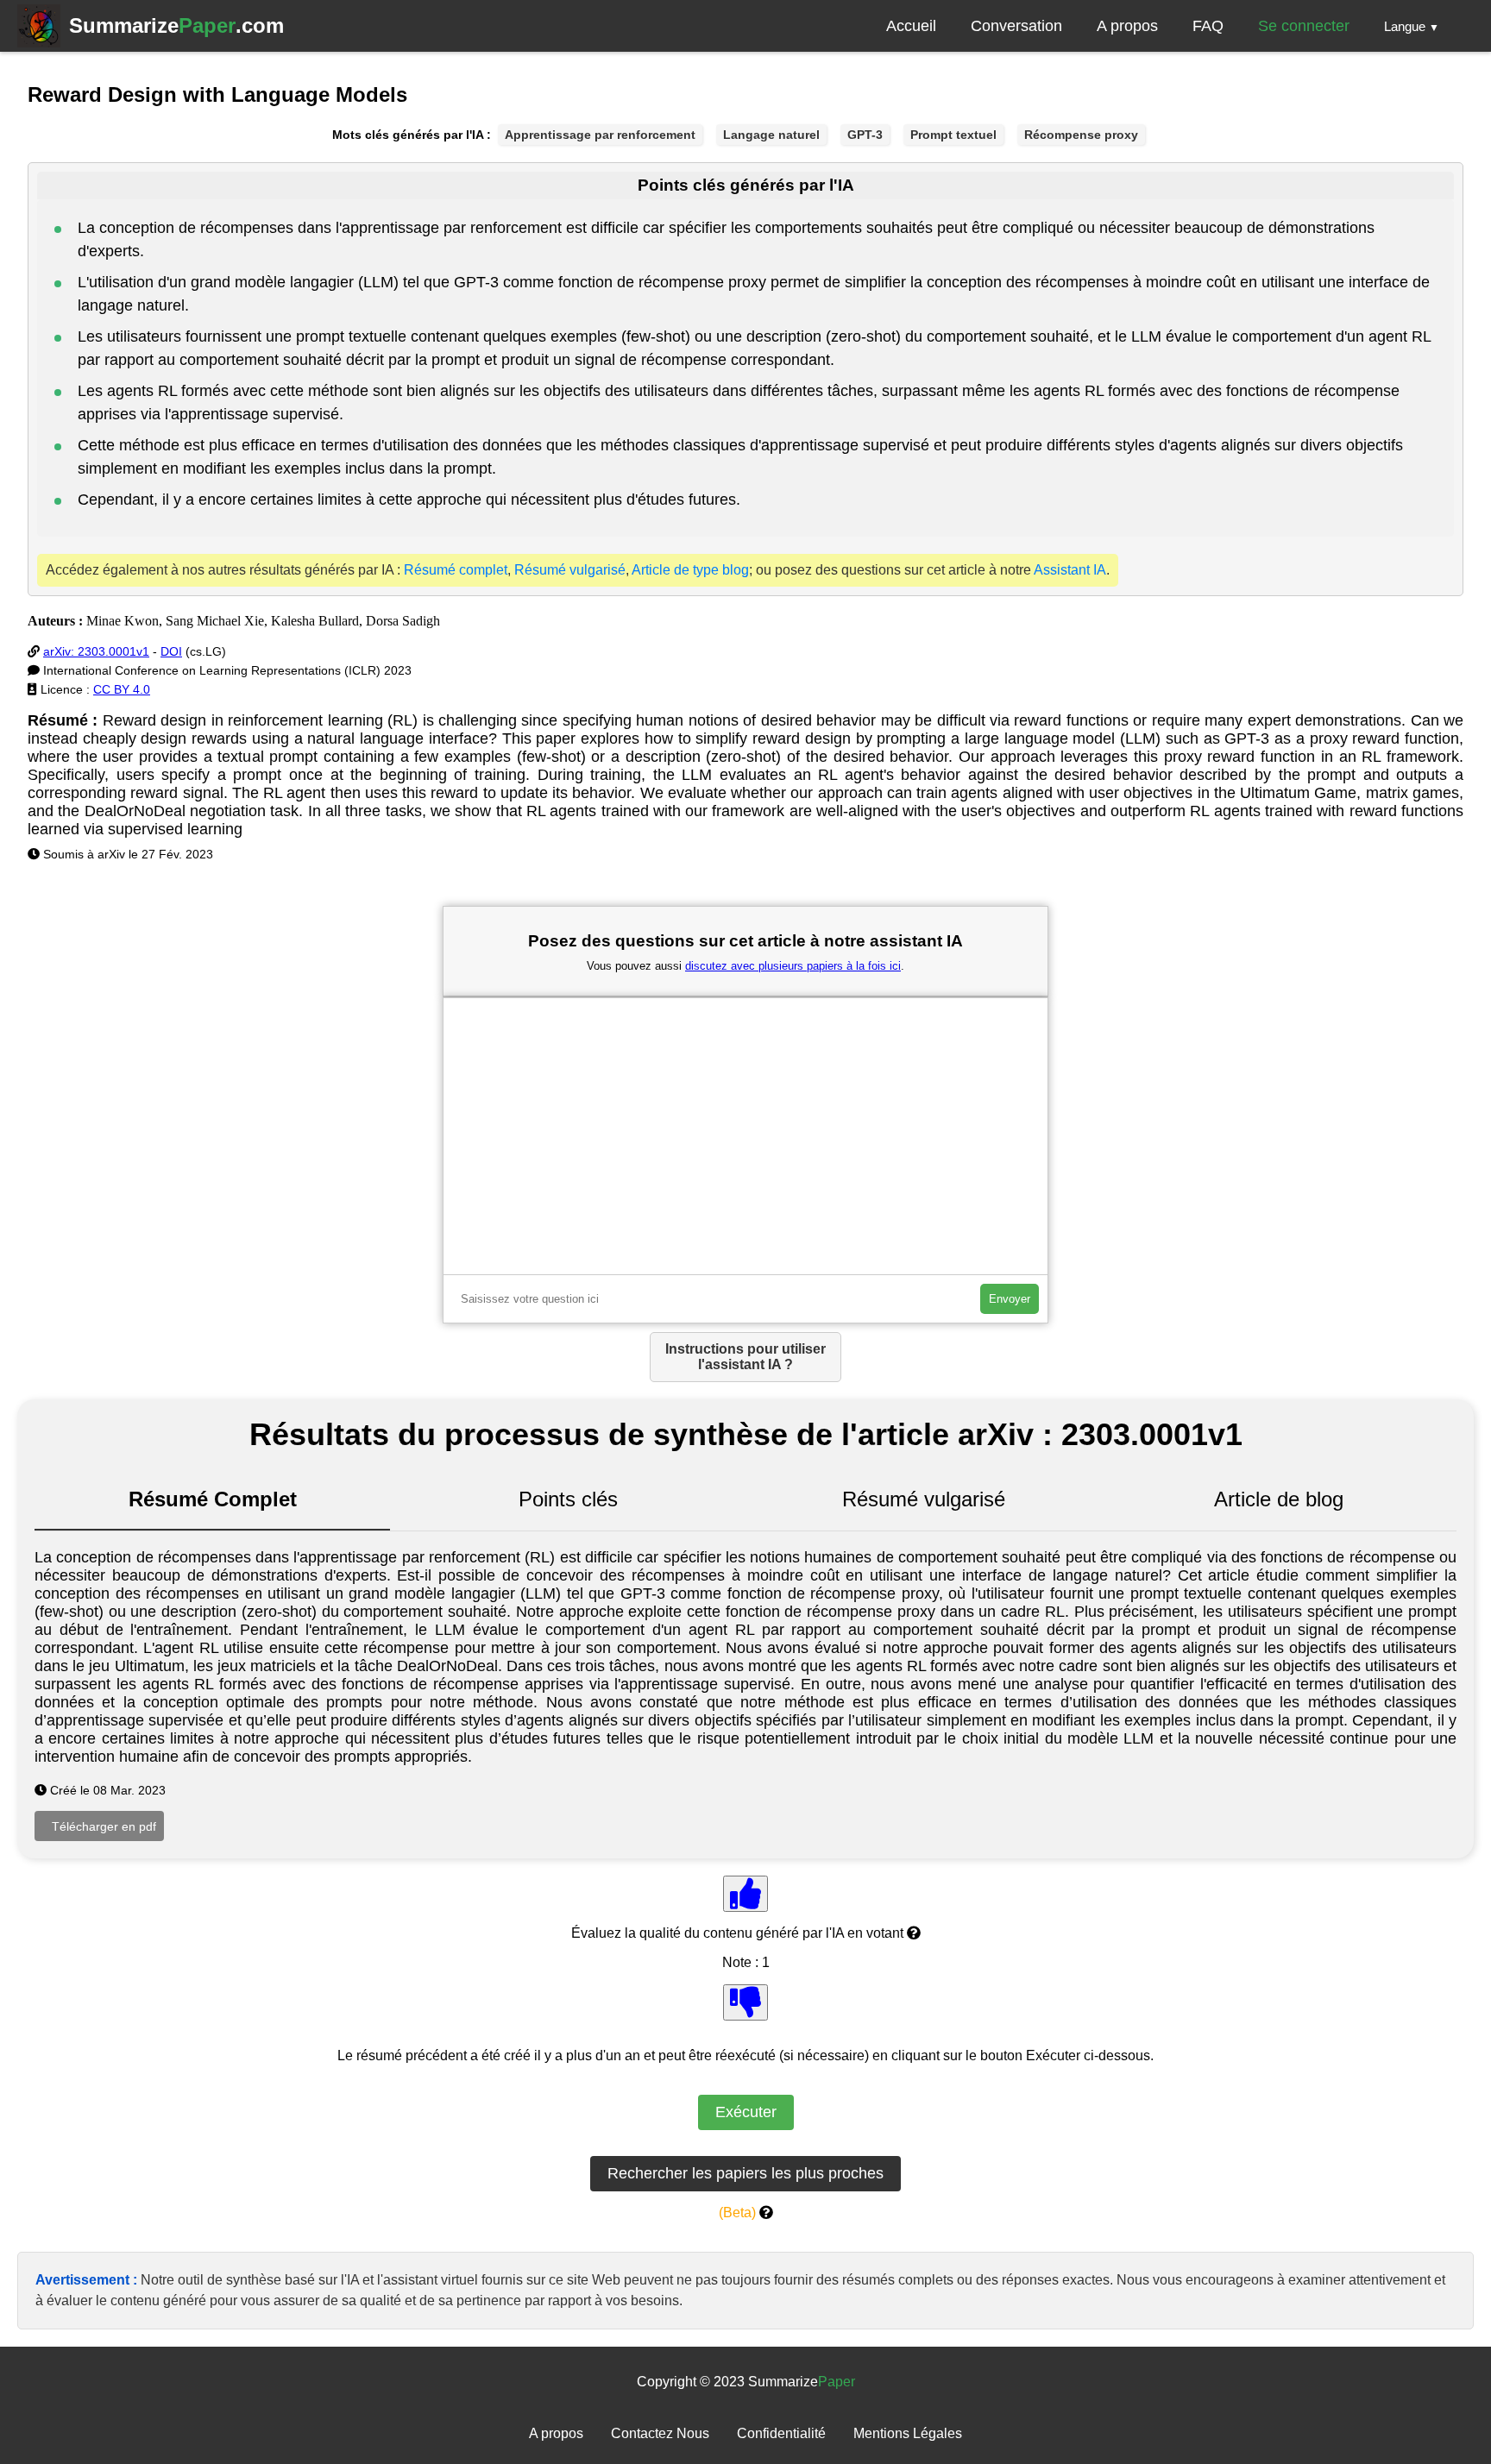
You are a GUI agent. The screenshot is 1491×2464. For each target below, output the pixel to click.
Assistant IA (1070, 570)
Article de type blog (690, 570)
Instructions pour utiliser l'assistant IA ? (745, 1357)
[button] (1412, 26)
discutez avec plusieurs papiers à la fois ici (793, 966)
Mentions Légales (908, 2433)
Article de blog (1279, 1499)
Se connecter (1304, 26)
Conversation (1016, 26)
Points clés (568, 1499)
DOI (171, 651)
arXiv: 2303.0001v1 (96, 651)
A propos (1127, 26)
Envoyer (1010, 1299)
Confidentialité (781, 2433)
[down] (745, 2002)
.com (176, 25)
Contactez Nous (660, 2433)
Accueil (911, 26)
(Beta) (737, 2213)
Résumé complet (456, 570)
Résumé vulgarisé (570, 570)
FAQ (1208, 26)
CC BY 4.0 (122, 689)
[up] (745, 1894)
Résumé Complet (213, 1499)
